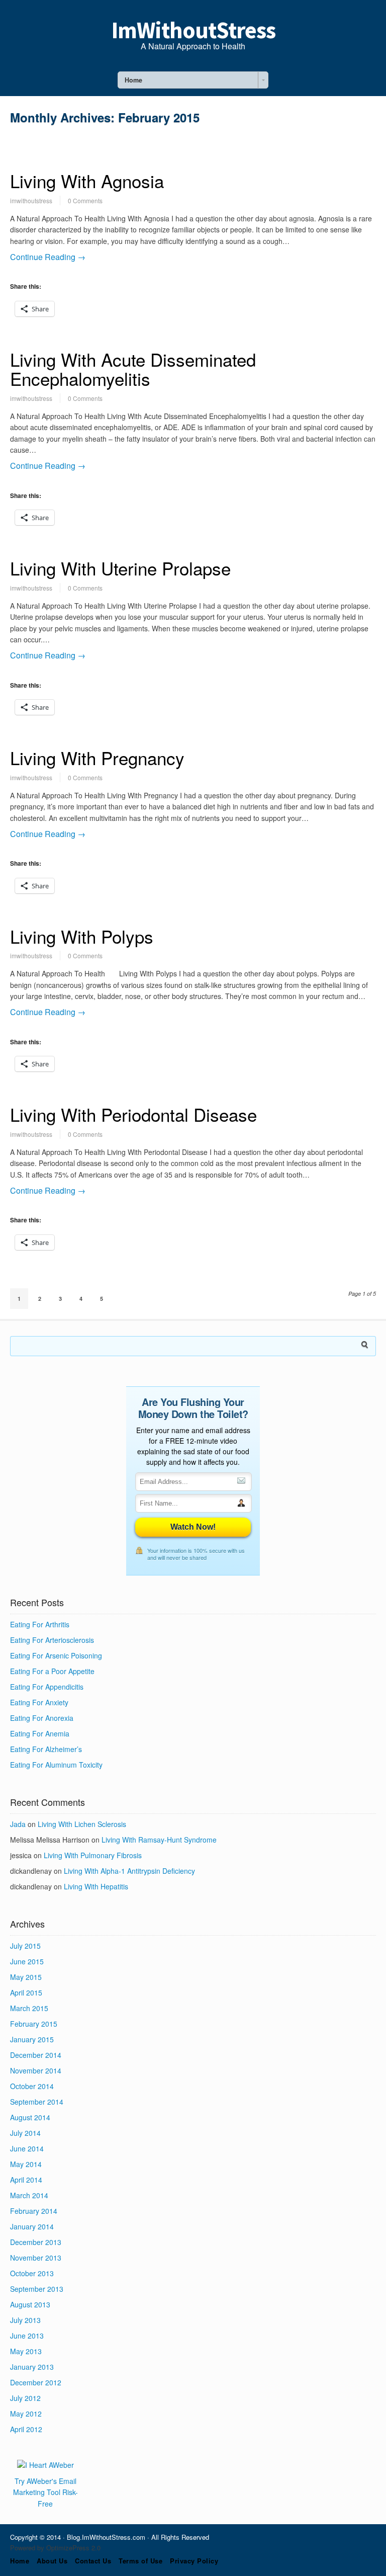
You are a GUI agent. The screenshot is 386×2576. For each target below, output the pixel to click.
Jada (18, 1824)
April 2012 (26, 2429)
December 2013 (36, 2242)
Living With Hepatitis (96, 1886)
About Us (52, 2561)
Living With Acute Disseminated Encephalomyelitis (133, 369)
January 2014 (32, 2226)
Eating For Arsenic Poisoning (56, 1655)
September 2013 (37, 2289)
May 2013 (26, 2351)
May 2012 (26, 2414)
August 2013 (30, 2304)
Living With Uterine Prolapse (120, 568)
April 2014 (26, 2180)
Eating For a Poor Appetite (52, 1671)
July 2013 (25, 2320)
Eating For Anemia (40, 1733)
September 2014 (37, 2102)
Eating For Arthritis (40, 1624)
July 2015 (25, 1946)
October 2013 (32, 2273)
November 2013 (36, 2258)
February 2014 (34, 2211)
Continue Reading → (48, 257)
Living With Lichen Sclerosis (82, 1824)
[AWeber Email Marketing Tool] (45, 2465)
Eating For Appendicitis (47, 1687)
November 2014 (36, 2070)
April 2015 (26, 1992)
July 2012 (25, 2398)
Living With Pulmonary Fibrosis (93, 1855)
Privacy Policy (194, 2561)
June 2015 (27, 1961)
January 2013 (32, 2367)
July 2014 (25, 2133)
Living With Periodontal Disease (133, 1114)
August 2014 (30, 2117)
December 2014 (36, 2055)
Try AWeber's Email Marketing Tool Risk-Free (45, 2492)
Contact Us (93, 2561)
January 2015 (32, 2039)
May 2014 (26, 2164)
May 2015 (26, 1977)
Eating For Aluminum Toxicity (56, 1765)
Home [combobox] (133, 80)
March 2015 (29, 2008)
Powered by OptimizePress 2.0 (55, 2548)
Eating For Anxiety (39, 1702)
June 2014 (27, 2148)
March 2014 (29, 2195)
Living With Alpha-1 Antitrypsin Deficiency (129, 1871)
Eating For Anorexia (42, 1718)
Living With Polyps (82, 936)
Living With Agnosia (87, 181)
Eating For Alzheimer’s (46, 1749)
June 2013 (27, 2336)
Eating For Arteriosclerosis (52, 1640)
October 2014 (32, 2086)
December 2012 (36, 2382)
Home (20, 2561)
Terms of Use (140, 2561)
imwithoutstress (31, 200)
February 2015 (34, 2024)
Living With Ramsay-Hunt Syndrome (159, 1840)
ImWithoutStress (193, 30)
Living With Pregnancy (97, 758)
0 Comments (85, 200)
